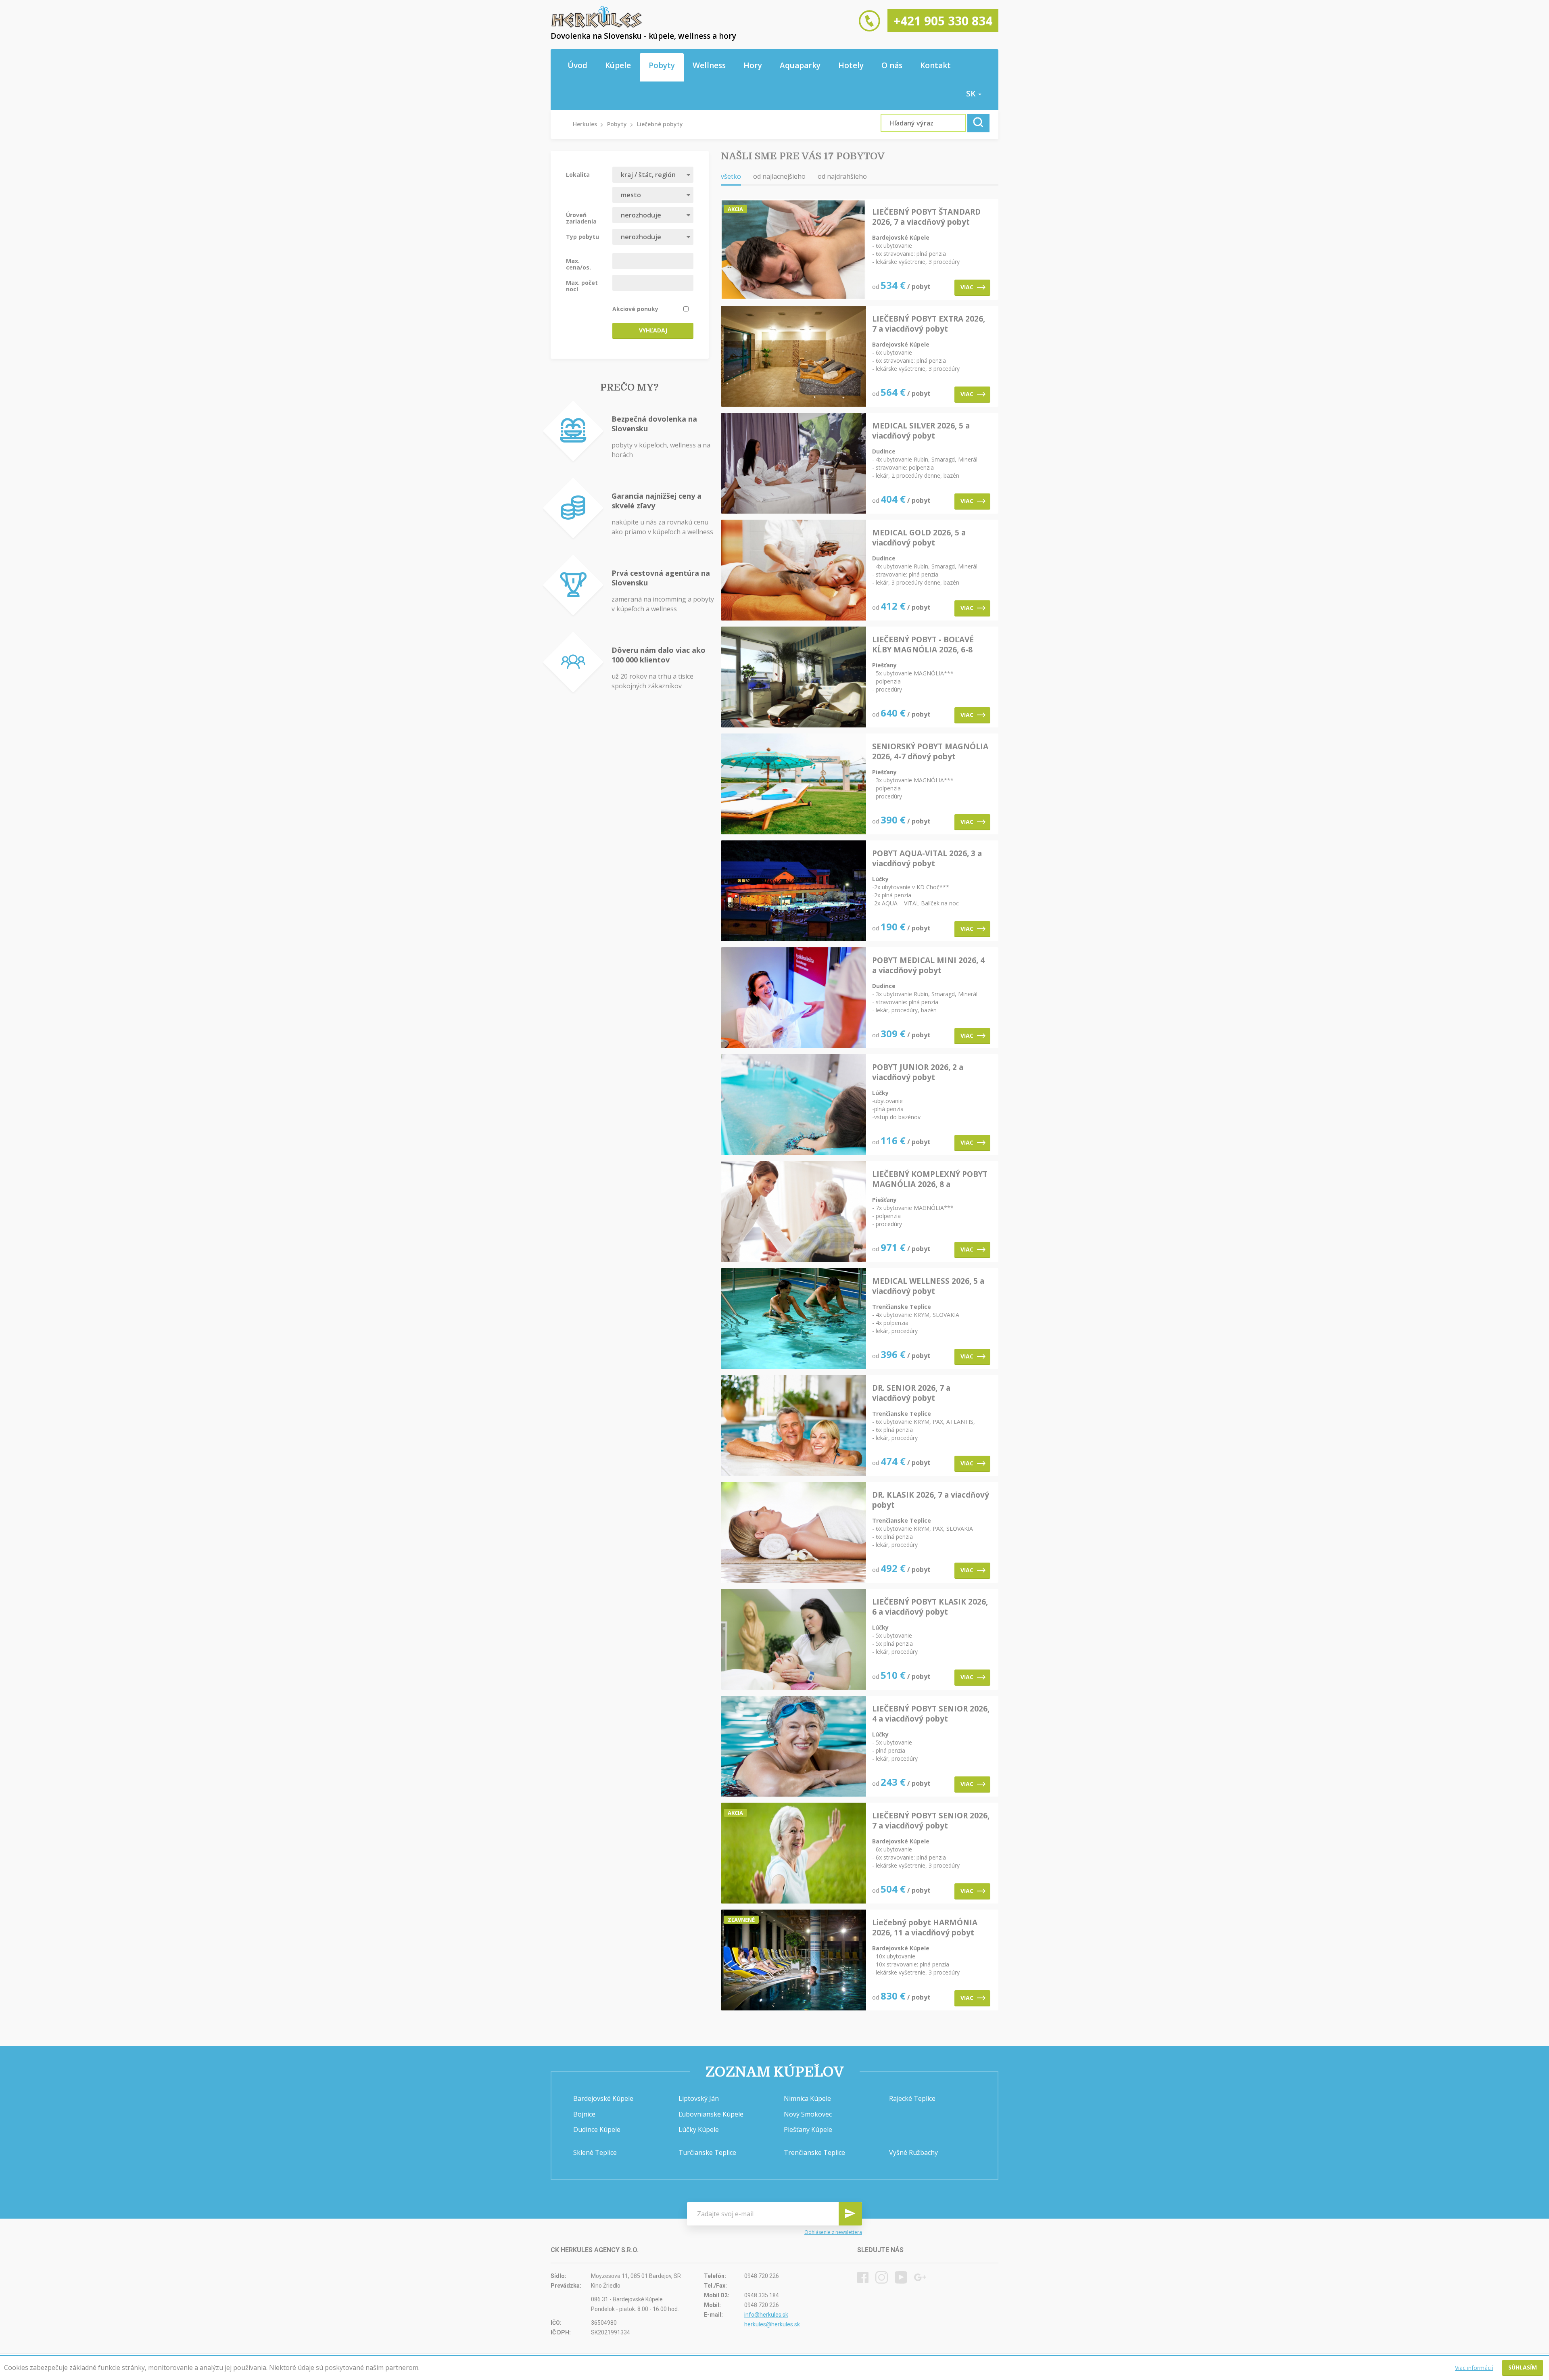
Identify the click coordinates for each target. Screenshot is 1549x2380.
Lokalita (578, 174)
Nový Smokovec (808, 2114)
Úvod (577, 65)
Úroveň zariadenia (581, 218)
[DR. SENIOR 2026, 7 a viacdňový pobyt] (793, 1426)
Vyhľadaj (653, 330)
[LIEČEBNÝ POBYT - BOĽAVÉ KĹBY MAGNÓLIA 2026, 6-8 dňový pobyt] (793, 678)
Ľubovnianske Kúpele (711, 2114)
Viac (967, 287)
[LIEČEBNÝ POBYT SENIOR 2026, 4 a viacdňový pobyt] (793, 1747)
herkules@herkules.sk (772, 2324)
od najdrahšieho (842, 176)
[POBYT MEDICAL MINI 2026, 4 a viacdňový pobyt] (793, 998)
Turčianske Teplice (707, 2152)
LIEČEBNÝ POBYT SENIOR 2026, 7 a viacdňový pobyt (931, 1821)
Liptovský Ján (699, 2098)
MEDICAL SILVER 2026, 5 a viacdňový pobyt (921, 431)
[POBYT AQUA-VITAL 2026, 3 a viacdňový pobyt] (793, 891)
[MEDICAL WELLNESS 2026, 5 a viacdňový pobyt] (793, 1319)
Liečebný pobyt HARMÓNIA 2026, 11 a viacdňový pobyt (925, 1928)
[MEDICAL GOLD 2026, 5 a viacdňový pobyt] (793, 571)
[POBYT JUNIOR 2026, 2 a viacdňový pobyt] (793, 1105)
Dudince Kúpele (597, 2129)
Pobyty (662, 65)
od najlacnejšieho (779, 176)
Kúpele (618, 65)
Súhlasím (1523, 2367)
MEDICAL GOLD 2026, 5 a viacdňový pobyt (919, 538)
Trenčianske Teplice (814, 2152)
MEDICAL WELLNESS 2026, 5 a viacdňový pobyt (928, 1286)
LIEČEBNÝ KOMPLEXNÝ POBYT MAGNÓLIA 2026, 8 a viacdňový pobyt (930, 1179)
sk (972, 94)
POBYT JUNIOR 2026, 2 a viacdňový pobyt (918, 1072)
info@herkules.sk (766, 2315)
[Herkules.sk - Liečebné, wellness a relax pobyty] (597, 26)
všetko (731, 176)
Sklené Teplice (595, 2152)
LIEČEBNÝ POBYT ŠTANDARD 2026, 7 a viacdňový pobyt (926, 217)
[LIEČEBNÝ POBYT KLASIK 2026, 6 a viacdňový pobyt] (793, 1640)
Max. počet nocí (582, 286)
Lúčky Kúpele (699, 2129)
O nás (892, 65)
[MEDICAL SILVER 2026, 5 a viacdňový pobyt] (793, 464)
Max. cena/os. (578, 264)
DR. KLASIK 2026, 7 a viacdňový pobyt (931, 1500)
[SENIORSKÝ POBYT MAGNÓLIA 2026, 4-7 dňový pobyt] (793, 785)
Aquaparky (800, 65)
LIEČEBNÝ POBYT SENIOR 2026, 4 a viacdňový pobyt (931, 1714)
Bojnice (584, 2114)
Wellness (709, 65)
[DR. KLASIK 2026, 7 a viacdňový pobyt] (793, 1533)
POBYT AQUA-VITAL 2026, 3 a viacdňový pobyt (927, 859)
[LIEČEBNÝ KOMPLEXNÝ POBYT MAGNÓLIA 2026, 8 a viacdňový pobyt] (793, 1212)
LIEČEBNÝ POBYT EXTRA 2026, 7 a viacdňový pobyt (929, 324)
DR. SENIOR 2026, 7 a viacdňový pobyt (911, 1393)
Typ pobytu (582, 236)
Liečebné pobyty (660, 124)
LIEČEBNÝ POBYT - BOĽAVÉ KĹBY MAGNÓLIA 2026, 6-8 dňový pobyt (923, 645)
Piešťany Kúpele (808, 2129)
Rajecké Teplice (912, 2098)
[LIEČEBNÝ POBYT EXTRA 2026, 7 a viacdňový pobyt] (793, 357)
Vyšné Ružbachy (913, 2152)
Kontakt (935, 65)
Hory (753, 65)
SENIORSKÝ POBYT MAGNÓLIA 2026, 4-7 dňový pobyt (930, 752)
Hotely (851, 65)
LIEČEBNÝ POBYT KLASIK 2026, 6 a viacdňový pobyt (930, 1607)
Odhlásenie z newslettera (833, 2232)
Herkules (585, 124)
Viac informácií (1474, 2368)
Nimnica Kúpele (807, 2098)
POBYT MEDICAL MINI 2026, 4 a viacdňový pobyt (928, 965)
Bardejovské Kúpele (603, 2098)
